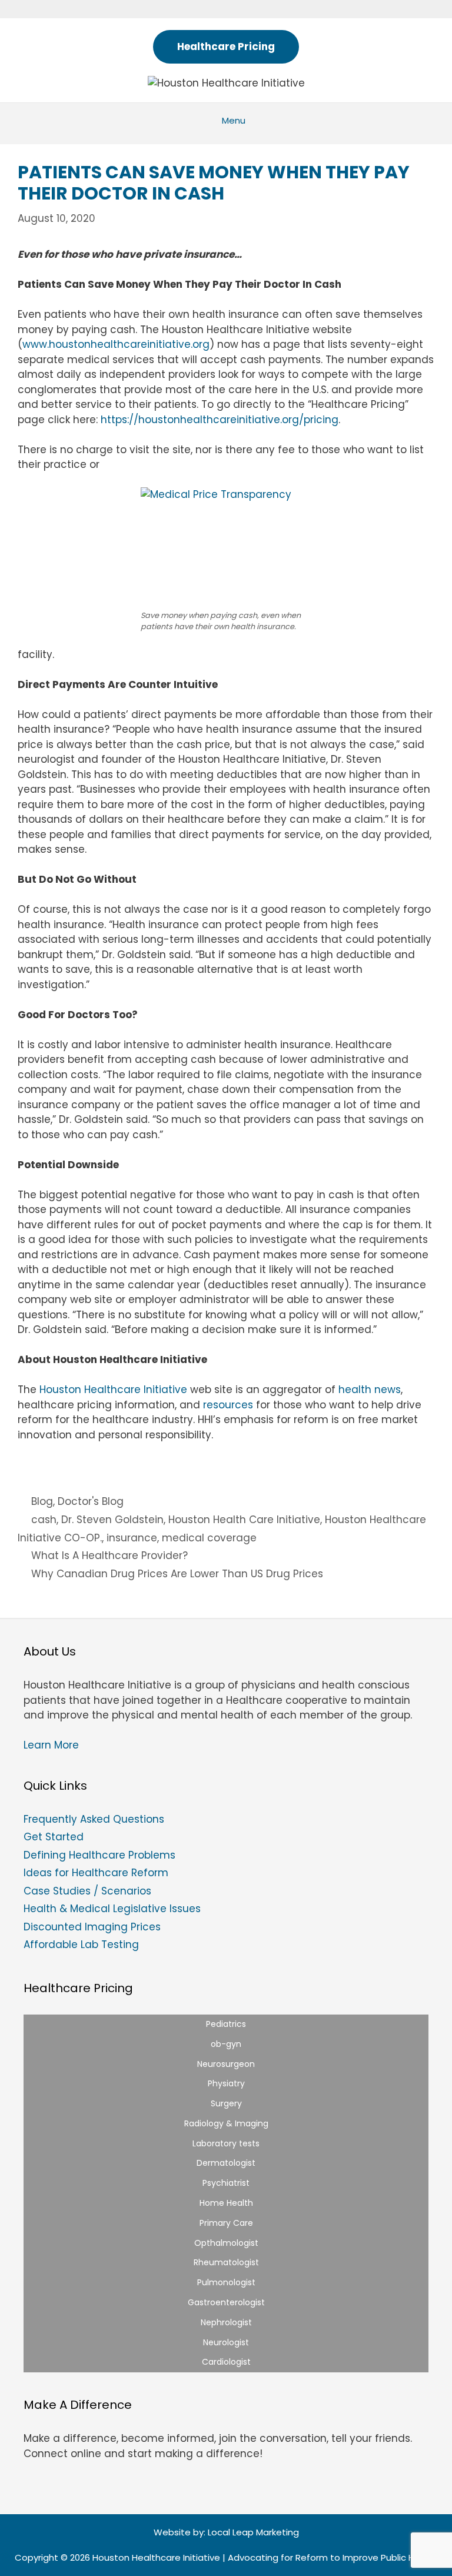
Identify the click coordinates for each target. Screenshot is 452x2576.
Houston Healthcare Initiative (113, 1390)
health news (370, 1390)
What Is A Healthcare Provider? (109, 1555)
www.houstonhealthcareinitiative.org (116, 344)
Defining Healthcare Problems (99, 1855)
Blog (42, 1501)
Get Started (54, 1837)
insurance (132, 1538)
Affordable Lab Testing (81, 1945)
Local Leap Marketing (253, 2532)
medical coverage (209, 1538)
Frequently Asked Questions (94, 1819)
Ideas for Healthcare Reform (96, 1873)
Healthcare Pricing (226, 46)
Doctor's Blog (91, 1501)
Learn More (51, 1745)
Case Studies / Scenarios (87, 1891)
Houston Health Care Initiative (244, 1520)
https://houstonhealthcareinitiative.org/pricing (220, 420)
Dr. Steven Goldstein (112, 1520)
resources (228, 1405)
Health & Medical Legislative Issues (112, 1909)
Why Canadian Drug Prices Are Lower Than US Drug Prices (177, 1574)
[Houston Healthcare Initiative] (226, 82)
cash (44, 1520)
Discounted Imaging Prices (92, 1927)
